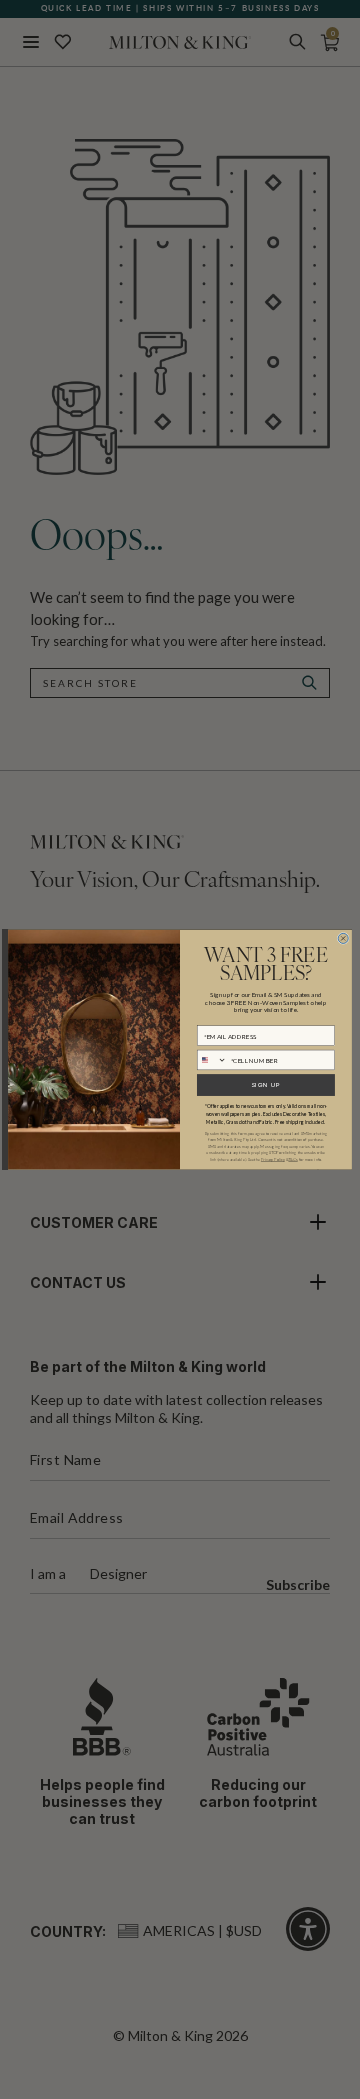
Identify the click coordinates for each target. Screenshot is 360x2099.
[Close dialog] (343, 938)
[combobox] (211, 1059)
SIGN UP (266, 1085)
